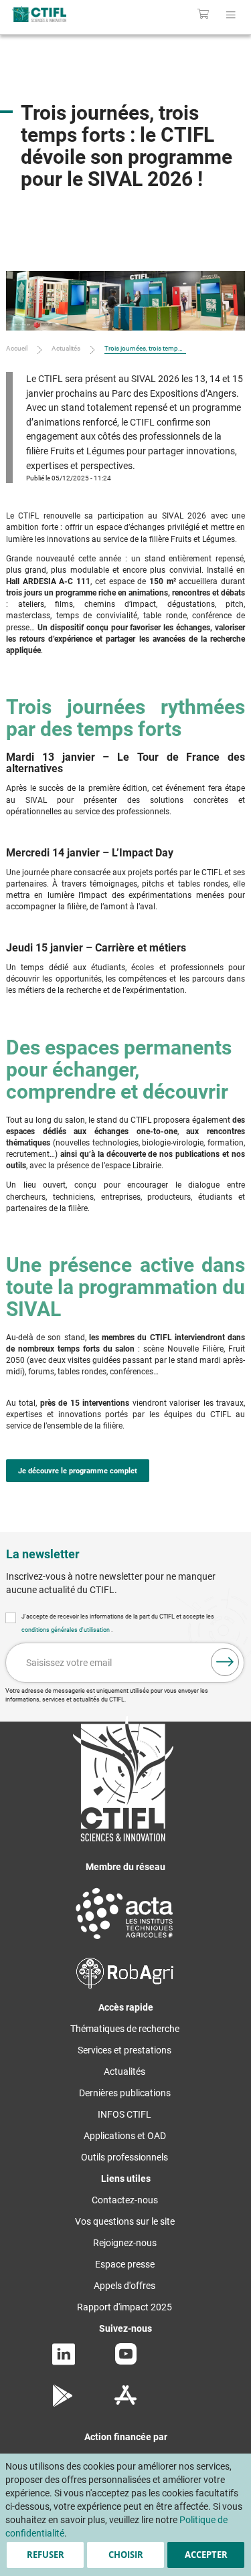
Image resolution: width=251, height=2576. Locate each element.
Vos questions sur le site (125, 2221)
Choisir (126, 2555)
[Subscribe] (225, 1662)
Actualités (66, 348)
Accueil (17, 348)
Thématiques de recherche (125, 2029)
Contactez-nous (125, 2200)
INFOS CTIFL (124, 2114)
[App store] (125, 2403)
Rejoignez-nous (125, 2243)
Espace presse (125, 2264)
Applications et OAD (125, 2136)
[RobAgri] (125, 1986)
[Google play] (63, 2403)
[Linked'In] (64, 2362)
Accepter (206, 2555)
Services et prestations (124, 2050)
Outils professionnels (124, 2157)
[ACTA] (124, 1941)
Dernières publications (125, 2093)
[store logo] (54, 14)
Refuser (46, 2555)
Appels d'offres (124, 2286)
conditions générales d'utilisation (66, 1630)
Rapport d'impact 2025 (124, 2307)
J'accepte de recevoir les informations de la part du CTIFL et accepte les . (118, 1623)
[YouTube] (126, 2361)
